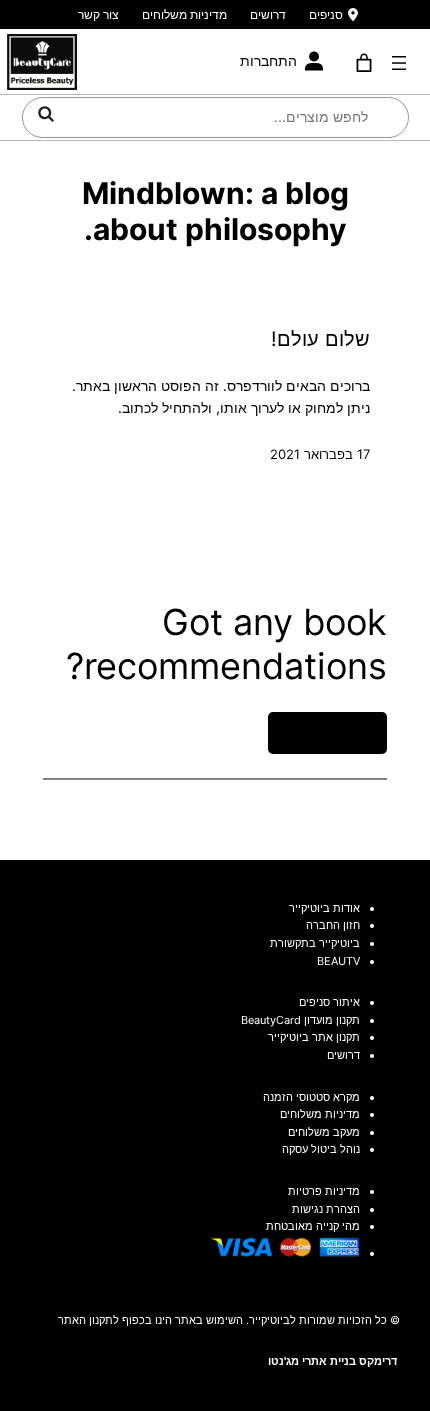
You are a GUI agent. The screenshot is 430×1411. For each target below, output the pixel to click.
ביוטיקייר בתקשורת (315, 943)
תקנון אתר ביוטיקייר (314, 1037)
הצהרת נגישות (326, 1209)
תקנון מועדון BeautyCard (300, 1020)
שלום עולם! (320, 339)
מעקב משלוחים (324, 1132)
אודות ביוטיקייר (324, 908)
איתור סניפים (329, 1002)
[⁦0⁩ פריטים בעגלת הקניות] (364, 63)
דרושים (268, 14)
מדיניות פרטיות (324, 1191)
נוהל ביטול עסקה (321, 1149)
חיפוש (46, 114)
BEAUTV (338, 961)
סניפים (326, 14)
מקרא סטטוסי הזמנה (311, 1097)
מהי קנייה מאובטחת (313, 1226)
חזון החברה (333, 925)
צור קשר (98, 14)
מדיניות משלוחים (184, 14)
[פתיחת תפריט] (399, 63)
